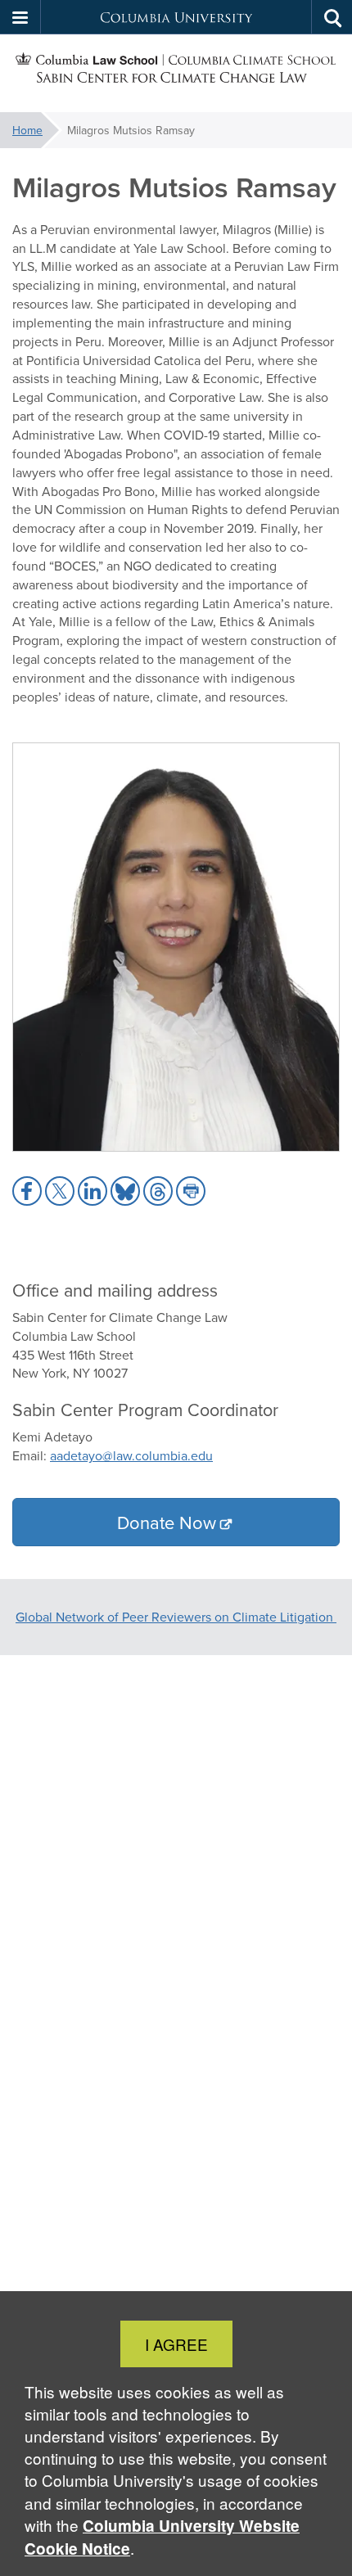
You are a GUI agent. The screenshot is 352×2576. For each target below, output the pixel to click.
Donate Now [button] (167, 1522)
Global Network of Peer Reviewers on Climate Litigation (176, 1617)
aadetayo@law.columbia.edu (131, 1455)
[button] (20, 17)
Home (27, 130)
